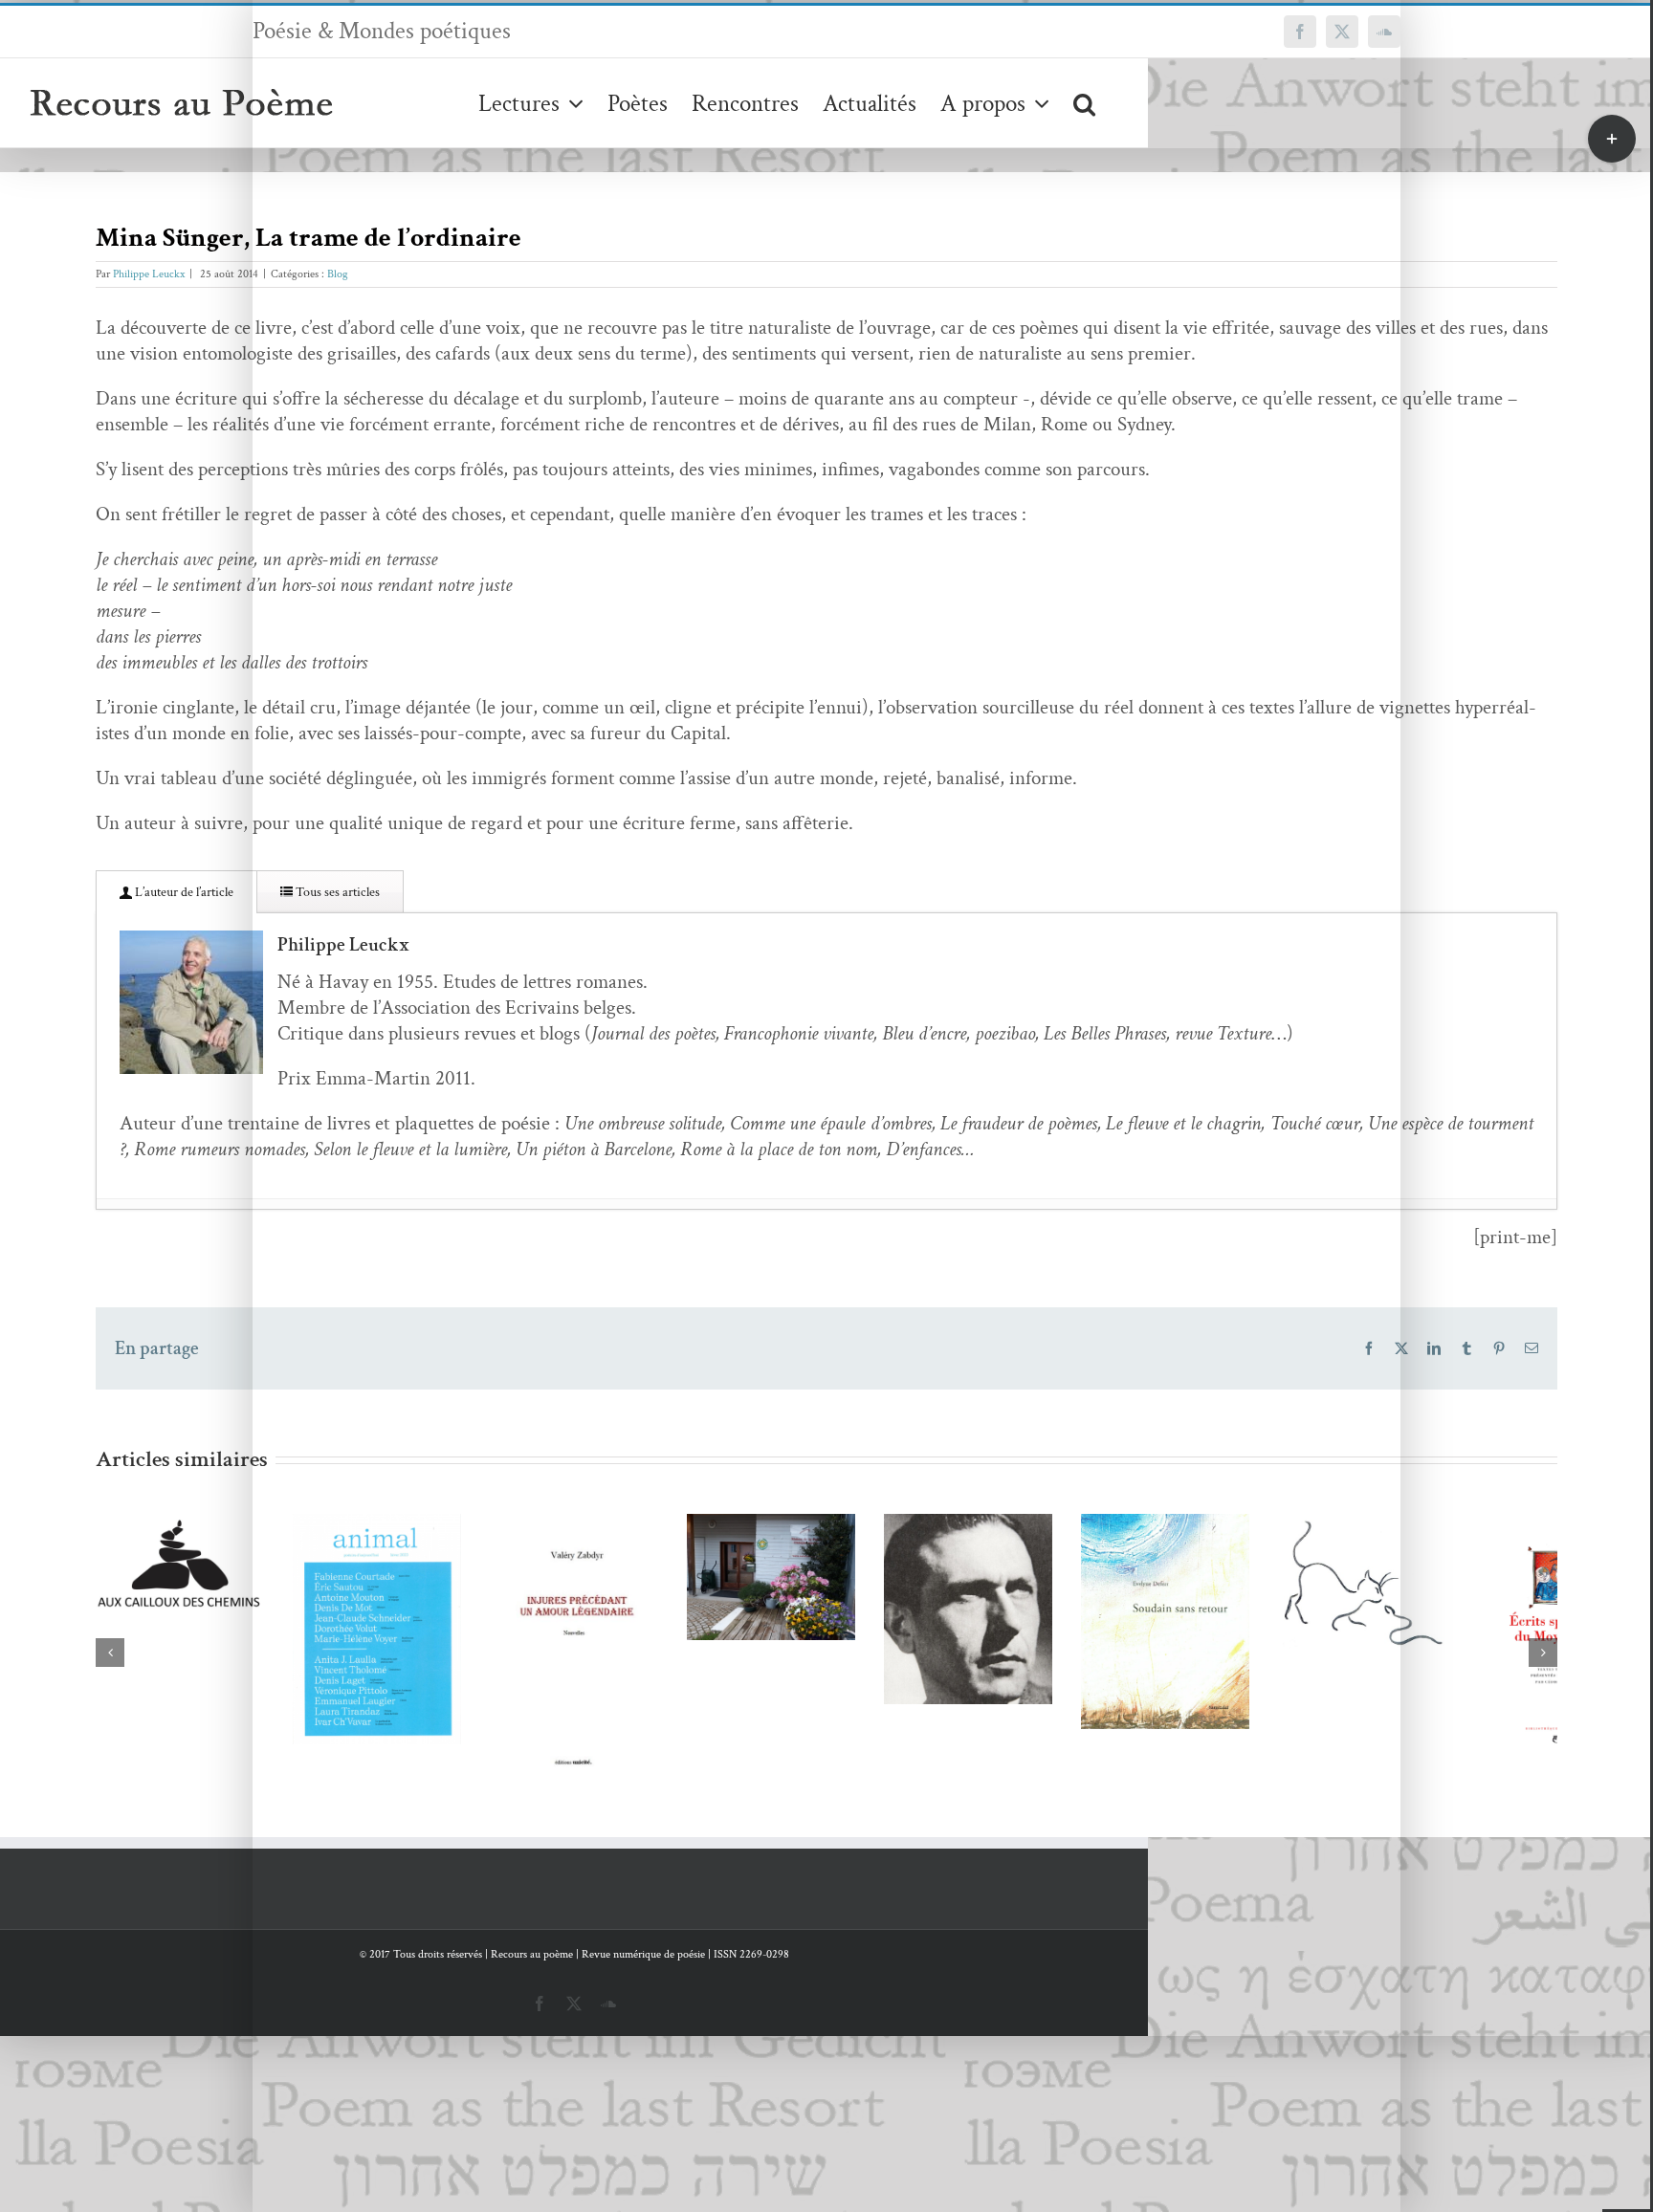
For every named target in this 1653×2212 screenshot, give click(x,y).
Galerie (258, 1607)
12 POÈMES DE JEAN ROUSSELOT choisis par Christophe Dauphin (1097, 1617)
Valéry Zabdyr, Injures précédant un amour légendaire (500, 1695)
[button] (1084, 103)
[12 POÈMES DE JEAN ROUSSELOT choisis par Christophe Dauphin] (1125, 1666)
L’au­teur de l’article (183, 892)
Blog (338, 274)
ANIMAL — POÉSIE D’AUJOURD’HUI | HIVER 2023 (202, 1607)
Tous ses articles (336, 892)
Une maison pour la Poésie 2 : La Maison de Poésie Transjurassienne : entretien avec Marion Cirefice (798, 1551)
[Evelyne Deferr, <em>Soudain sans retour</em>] (1422, 1686)
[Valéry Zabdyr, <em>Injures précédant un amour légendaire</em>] (529, 1730)
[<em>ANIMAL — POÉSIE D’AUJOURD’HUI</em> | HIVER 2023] (230, 1657)
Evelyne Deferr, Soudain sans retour (1394, 1651)
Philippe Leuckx (149, 274)
